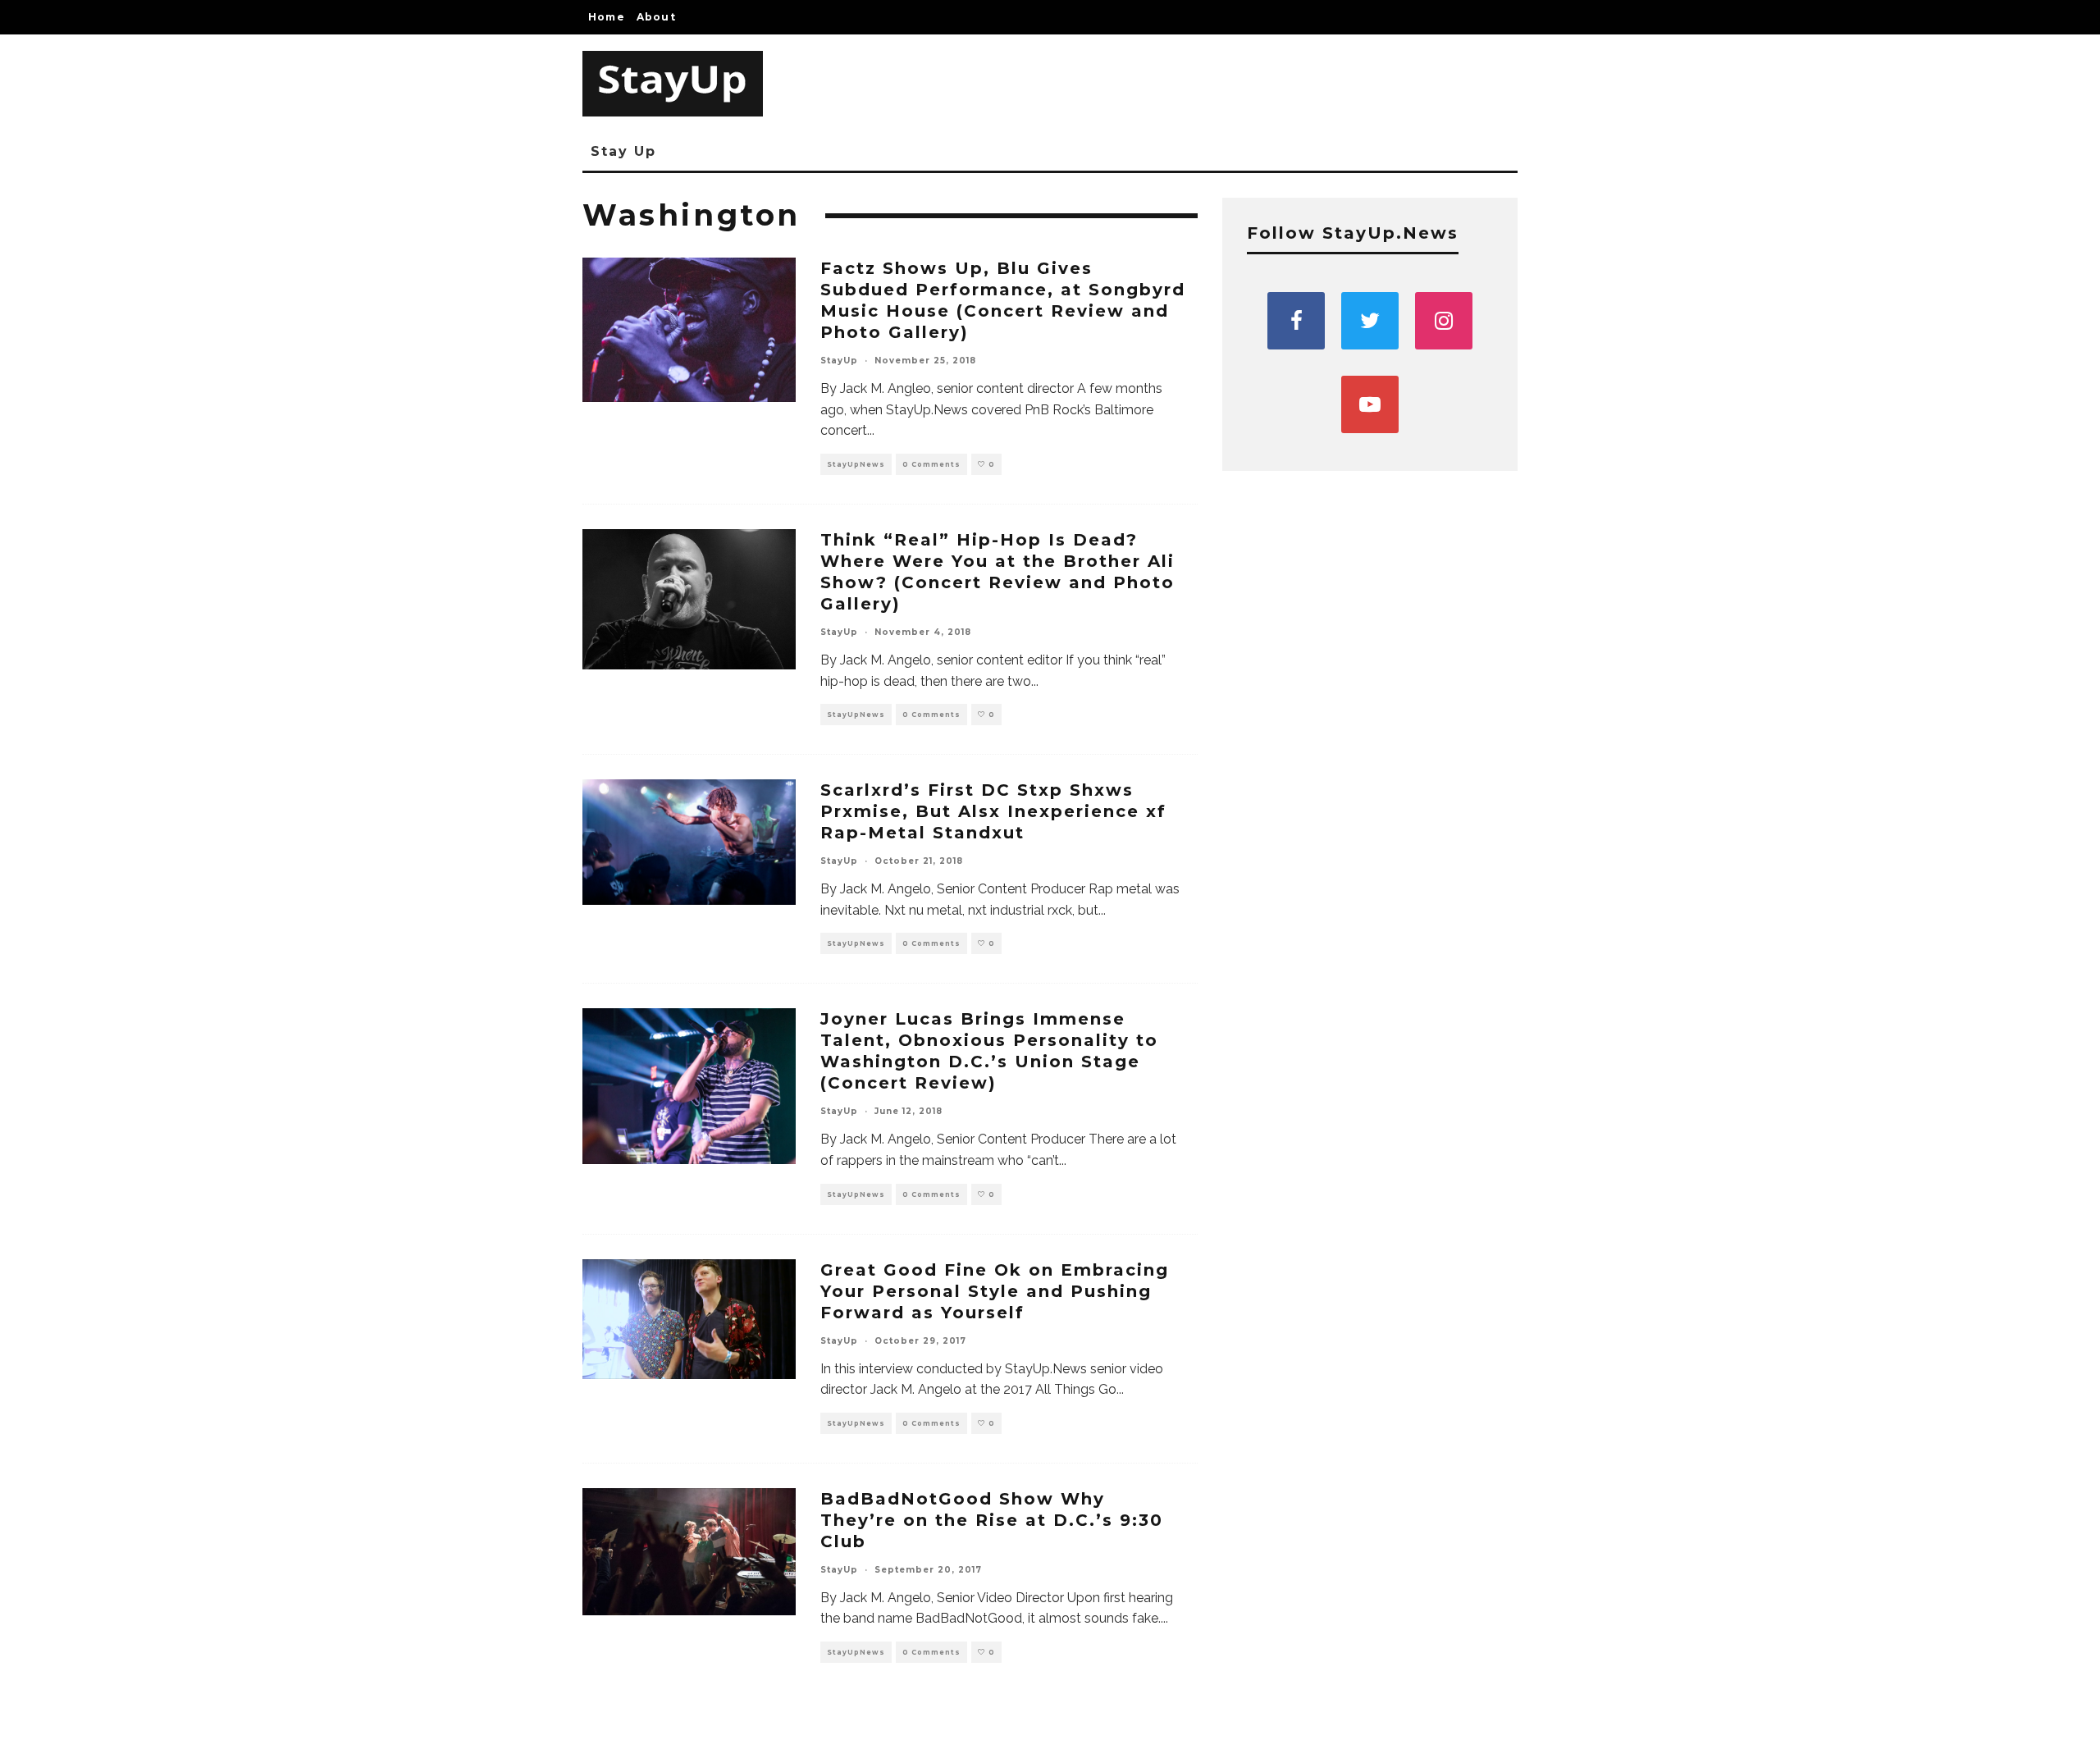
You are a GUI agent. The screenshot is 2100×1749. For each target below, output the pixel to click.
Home (607, 17)
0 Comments (931, 464)
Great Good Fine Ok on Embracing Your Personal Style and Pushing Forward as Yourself (995, 1291)
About (656, 17)
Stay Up (623, 151)
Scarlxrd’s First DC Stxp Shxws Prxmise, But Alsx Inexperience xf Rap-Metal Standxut (993, 811)
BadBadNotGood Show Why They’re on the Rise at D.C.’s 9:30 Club (992, 1520)
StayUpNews (856, 464)
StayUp (839, 361)
